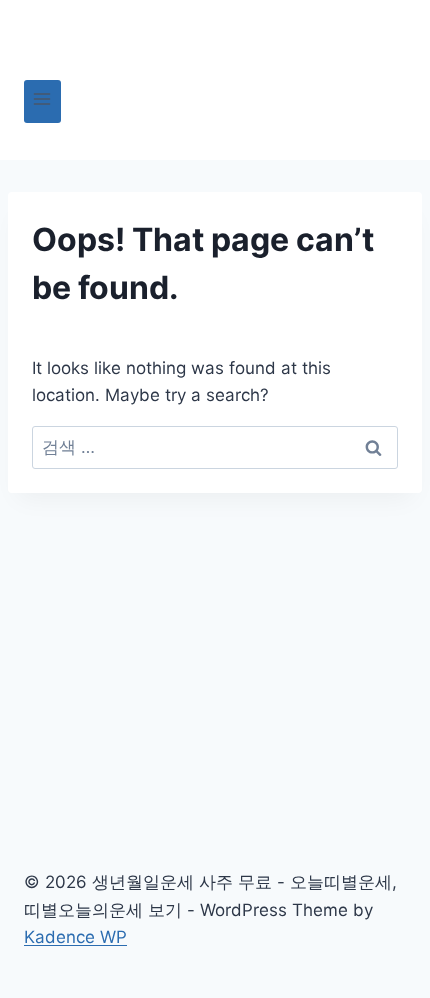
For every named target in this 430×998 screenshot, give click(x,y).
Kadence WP (75, 937)
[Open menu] (42, 101)
